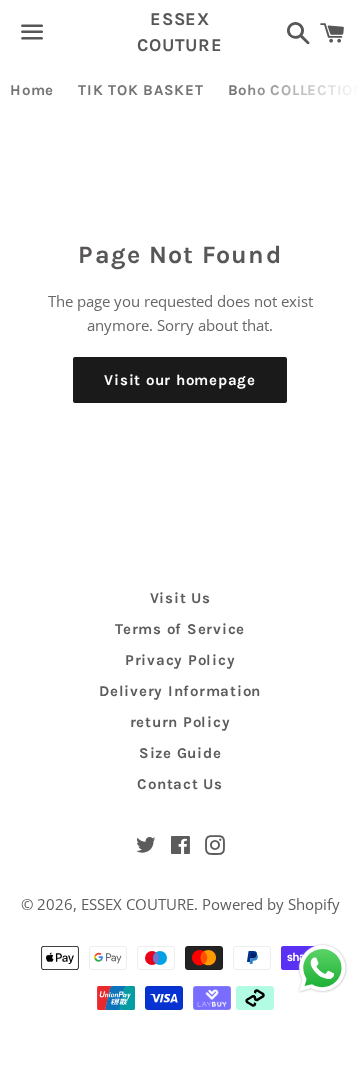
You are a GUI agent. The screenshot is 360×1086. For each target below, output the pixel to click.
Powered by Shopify (271, 904)
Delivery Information (180, 691)
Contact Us (180, 784)
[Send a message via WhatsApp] (322, 968)
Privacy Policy (180, 660)
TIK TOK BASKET (141, 90)
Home (32, 90)
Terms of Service (180, 629)
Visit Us (180, 598)
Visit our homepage (180, 380)
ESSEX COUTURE (180, 31)
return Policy (180, 722)
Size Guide (180, 753)
